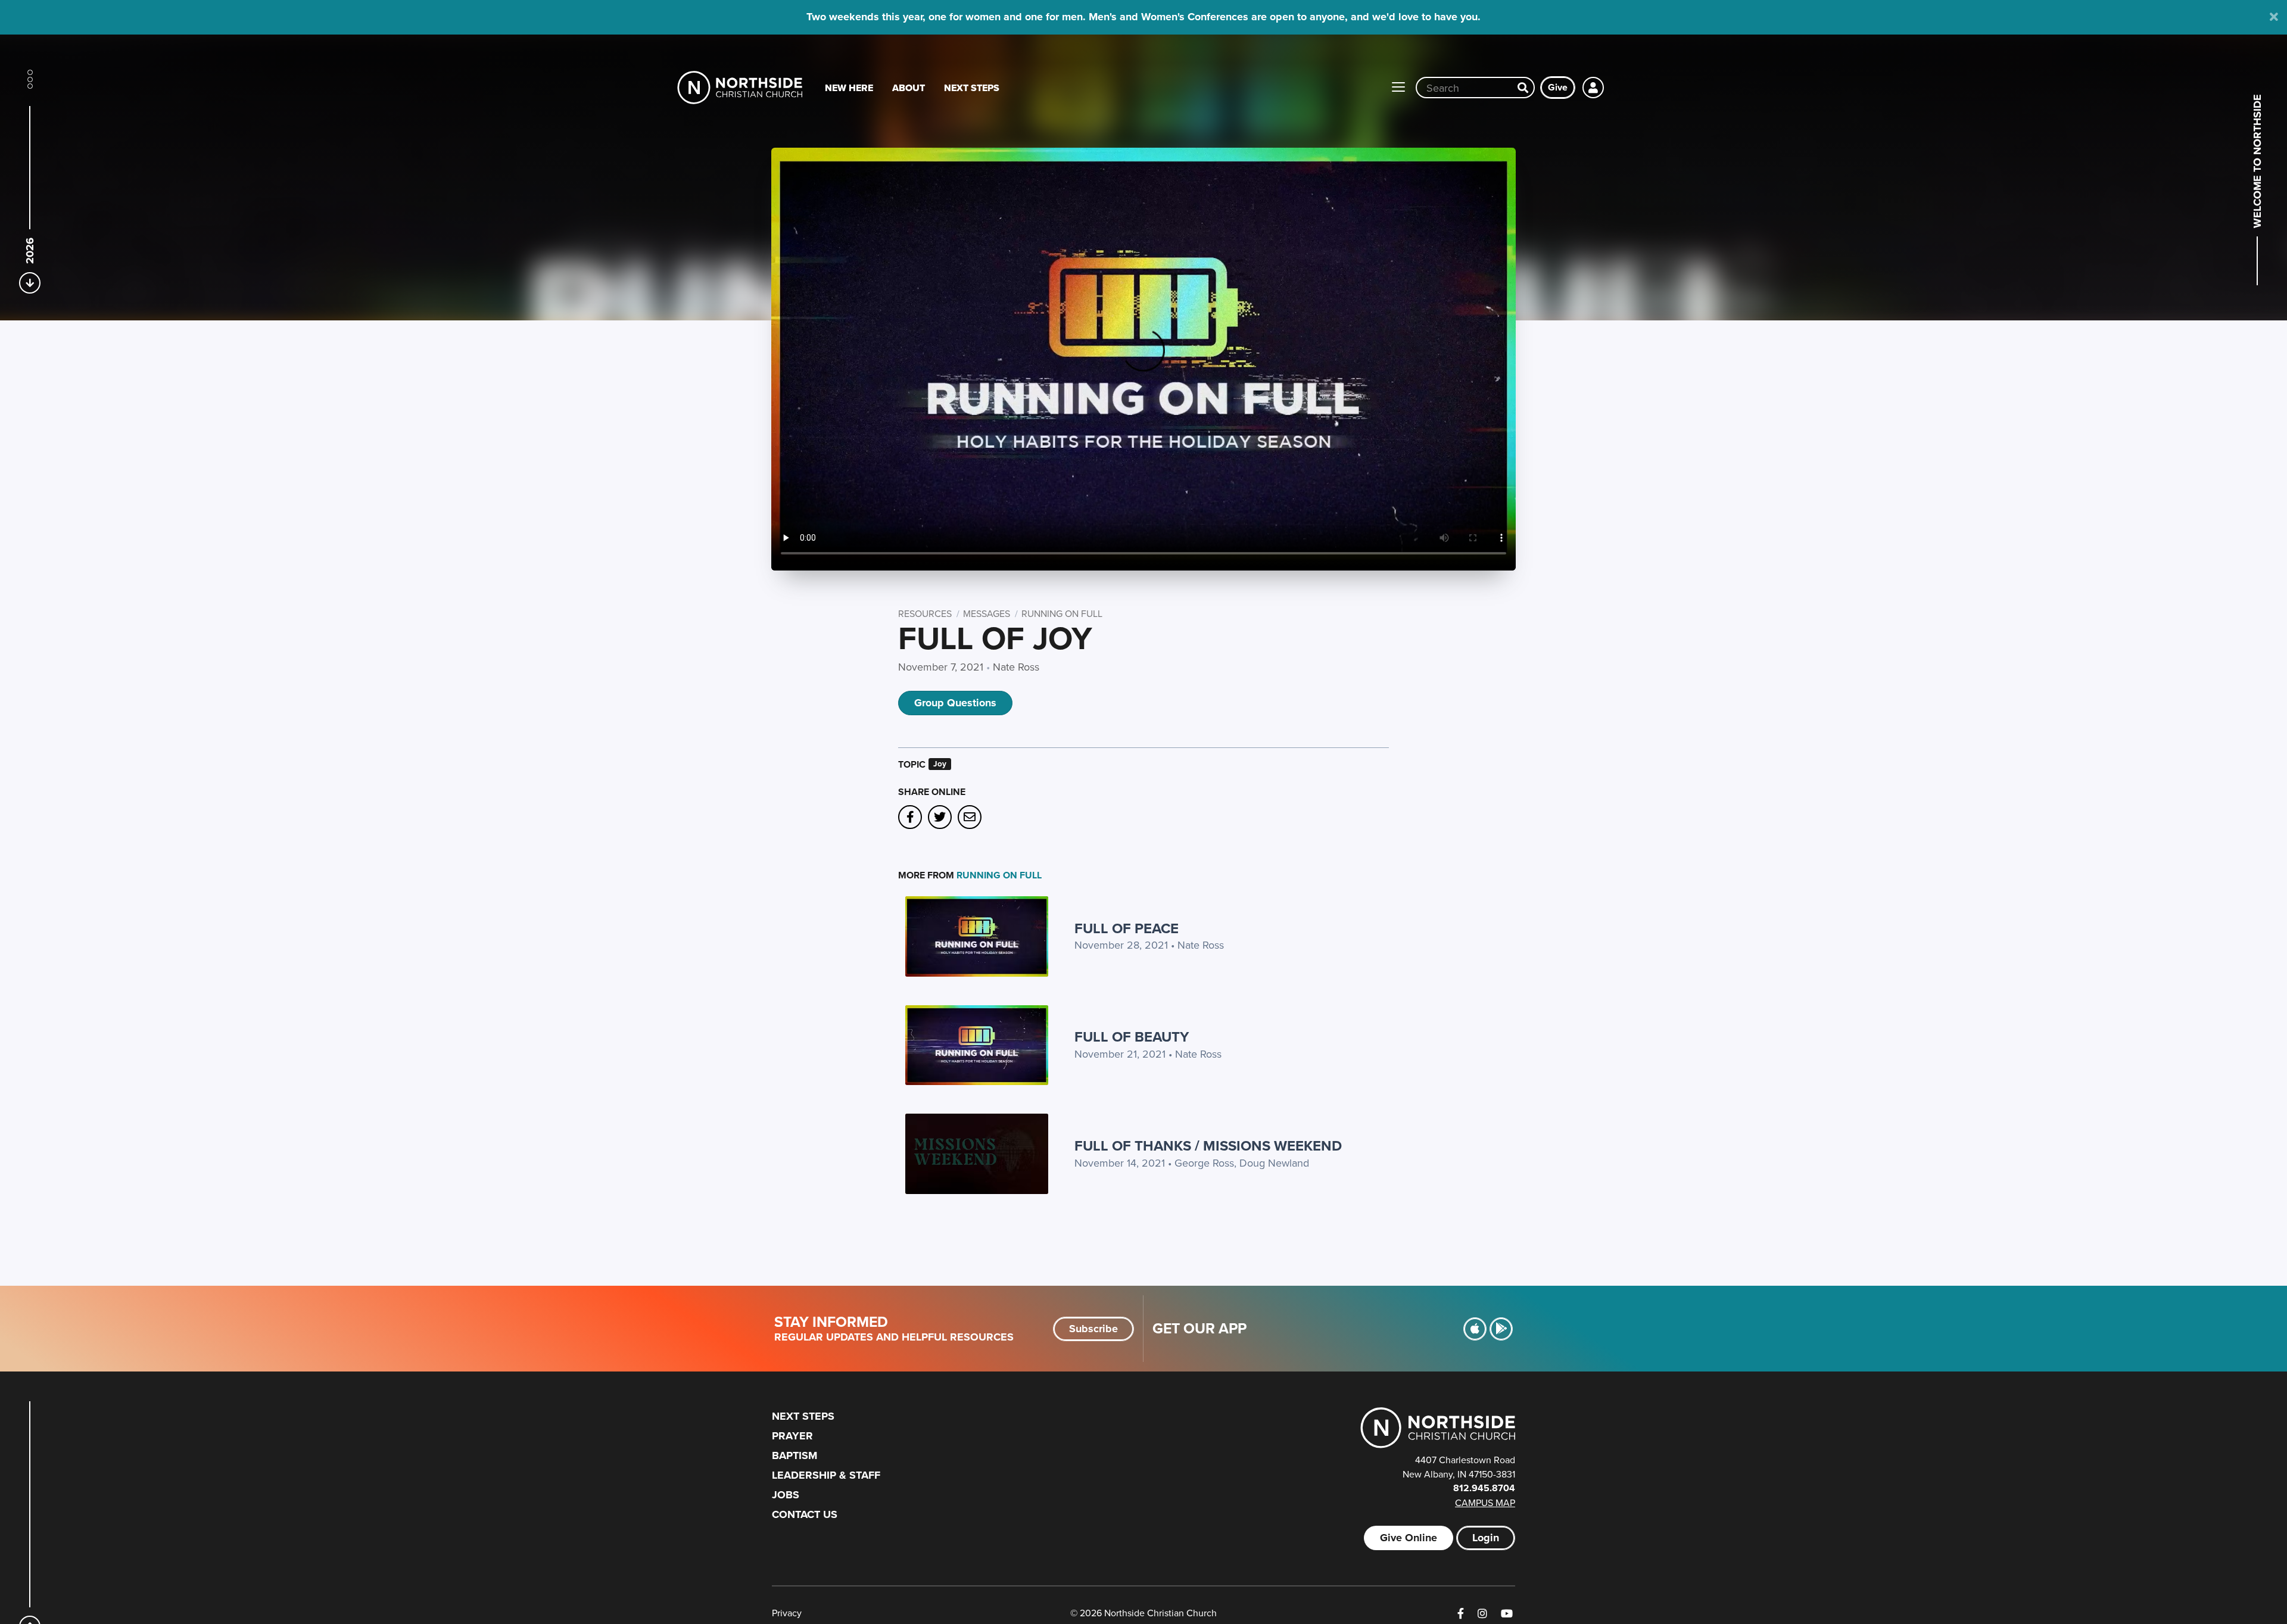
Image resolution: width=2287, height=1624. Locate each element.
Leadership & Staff (826, 1475)
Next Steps (972, 88)
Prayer (792, 1436)
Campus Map (1485, 1503)
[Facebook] (1461, 1614)
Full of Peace (1127, 928)
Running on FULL (1062, 613)
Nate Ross (1016, 667)
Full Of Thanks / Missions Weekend (1208, 1145)
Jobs (786, 1495)
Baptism (794, 1455)
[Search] (1523, 88)
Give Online (1409, 1538)
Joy (940, 764)
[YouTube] (1507, 1614)
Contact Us (805, 1514)
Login (1486, 1538)
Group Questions (955, 703)
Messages (987, 613)
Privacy (787, 1613)
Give (1558, 87)
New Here (849, 88)
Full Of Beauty (1132, 1037)
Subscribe (1093, 1329)
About (909, 88)
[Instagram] (1482, 1614)
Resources (925, 613)
